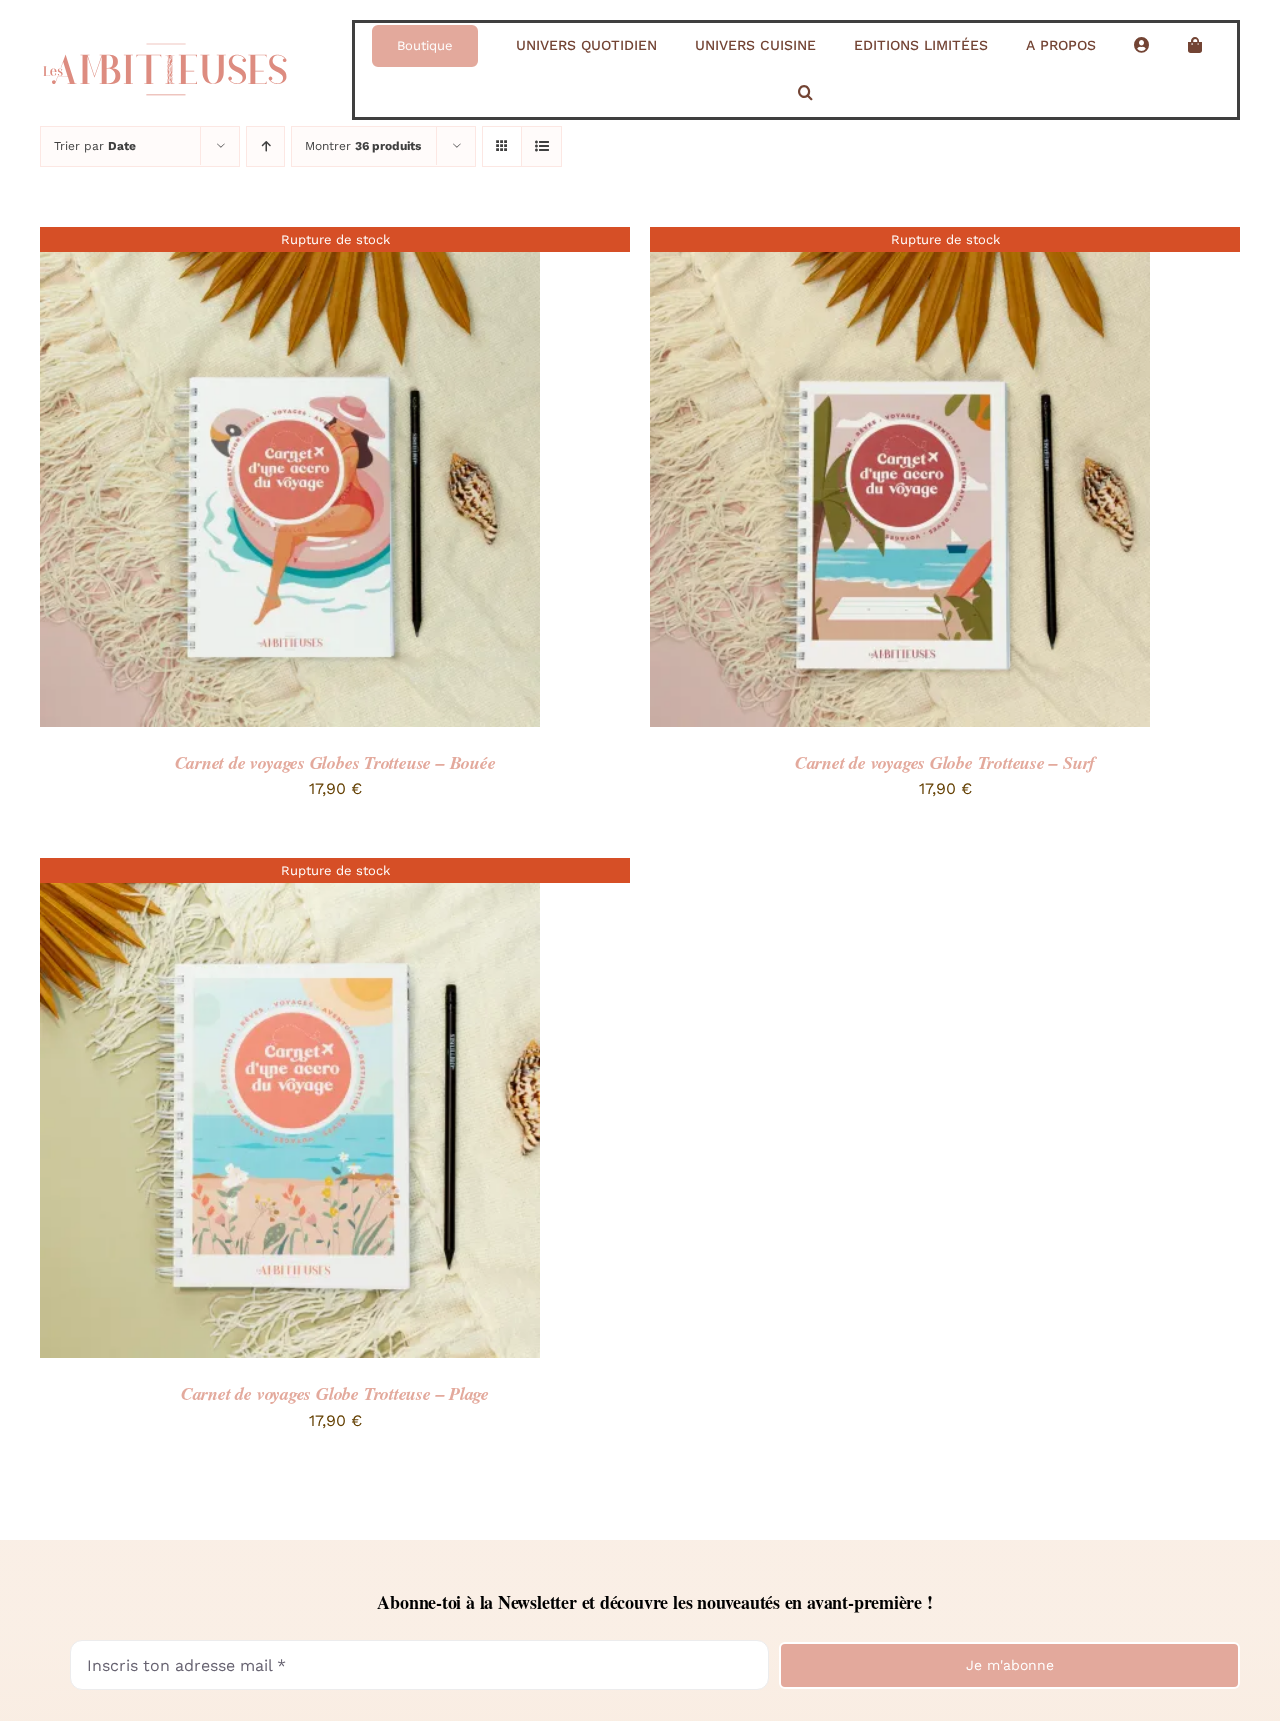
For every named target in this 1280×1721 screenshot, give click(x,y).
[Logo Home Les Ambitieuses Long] (165, 35)
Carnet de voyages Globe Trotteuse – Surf (945, 762)
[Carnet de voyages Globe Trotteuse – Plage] (290, 871)
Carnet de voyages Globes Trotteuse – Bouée (335, 762)
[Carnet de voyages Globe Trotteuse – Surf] (900, 240)
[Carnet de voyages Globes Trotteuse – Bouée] (290, 240)
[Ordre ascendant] (265, 146)
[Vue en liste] (541, 146)
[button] (805, 93)
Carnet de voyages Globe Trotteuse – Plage (335, 1393)
